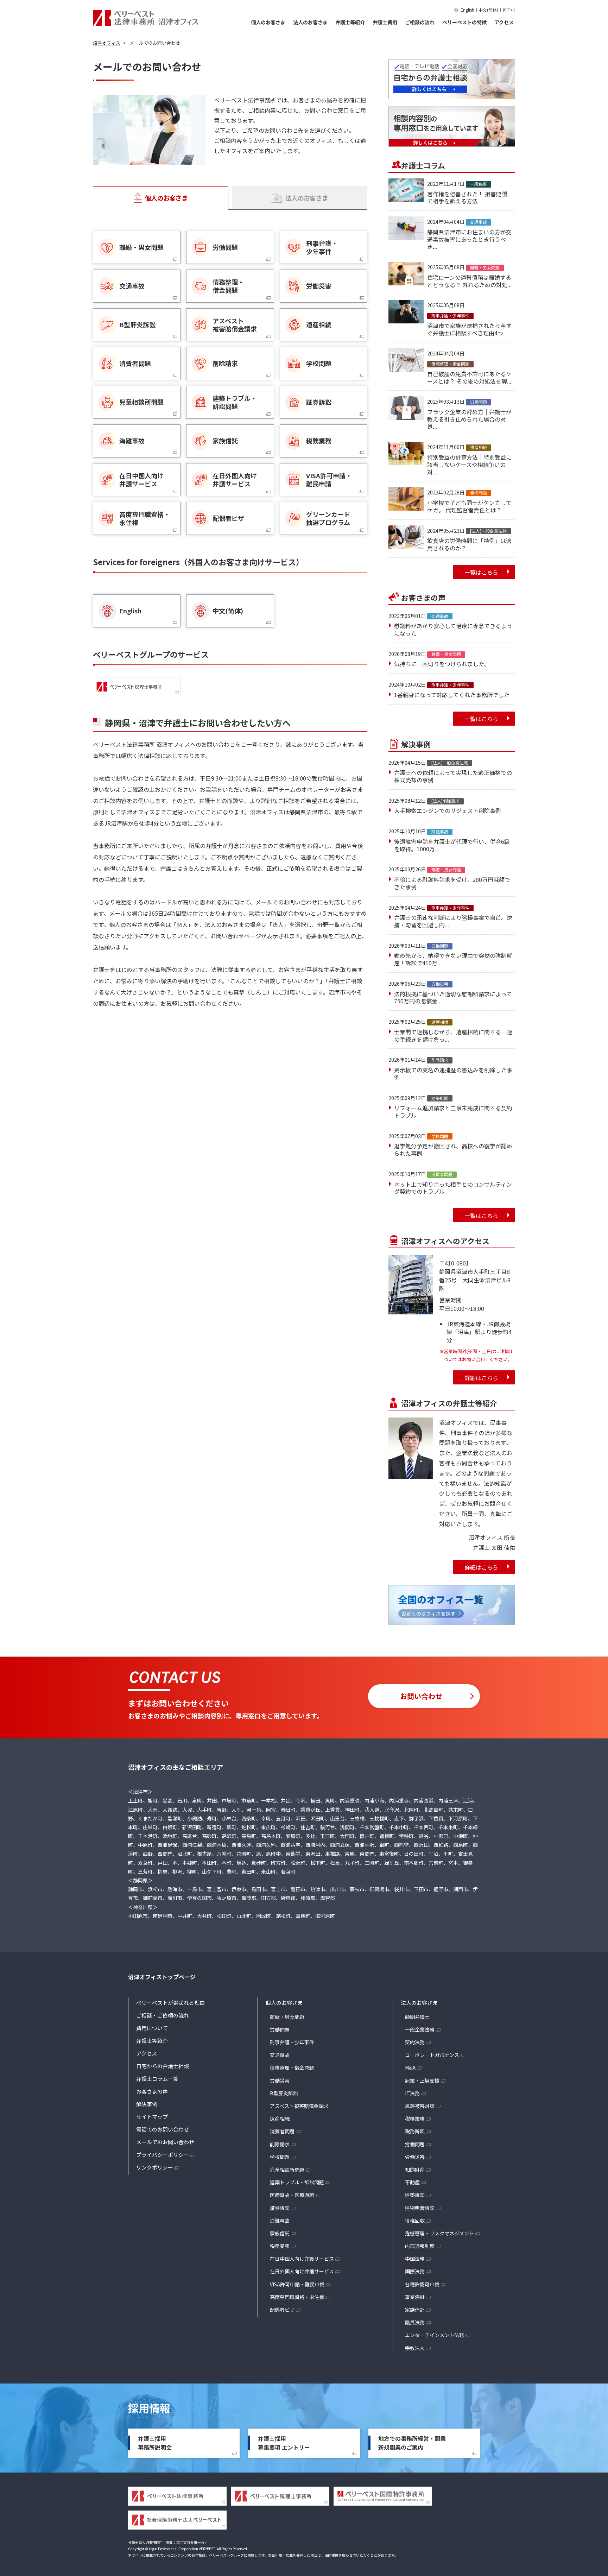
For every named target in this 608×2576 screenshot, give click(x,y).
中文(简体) (488, 10)
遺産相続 (280, 2119)
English (467, 10)
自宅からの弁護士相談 (163, 2066)
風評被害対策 (420, 2106)
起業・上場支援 (422, 2081)
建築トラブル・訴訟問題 (297, 2182)
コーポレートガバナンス (432, 2055)
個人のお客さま (268, 22)
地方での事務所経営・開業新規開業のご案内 (412, 2443)
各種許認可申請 (422, 2284)
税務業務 (280, 2246)
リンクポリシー (155, 2167)
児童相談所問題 (287, 2170)
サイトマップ (152, 2117)
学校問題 (280, 2157)
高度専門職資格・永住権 (297, 2297)
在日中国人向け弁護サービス (302, 2259)
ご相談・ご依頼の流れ (163, 2015)
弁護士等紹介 (350, 22)
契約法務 (415, 2042)
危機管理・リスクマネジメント (439, 2233)
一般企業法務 (420, 2029)
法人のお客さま (310, 22)
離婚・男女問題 (287, 2017)
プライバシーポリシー (163, 2155)
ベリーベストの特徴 (464, 22)
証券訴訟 (280, 2208)
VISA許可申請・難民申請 (297, 2284)
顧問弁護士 (417, 2017)
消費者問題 (282, 2131)
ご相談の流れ (420, 22)
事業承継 (415, 2297)
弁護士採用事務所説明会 (155, 2443)
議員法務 (415, 2322)
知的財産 (415, 2170)
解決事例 (147, 2104)
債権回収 (415, 2221)
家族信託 (280, 2233)
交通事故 (280, 2055)
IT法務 (412, 2093)
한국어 (509, 10)
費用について (152, 2028)
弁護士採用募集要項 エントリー (284, 2443)
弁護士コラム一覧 (157, 2079)
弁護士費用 (385, 22)
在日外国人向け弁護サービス (302, 2271)
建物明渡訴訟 (420, 2208)
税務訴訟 (415, 2131)
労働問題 (280, 2029)
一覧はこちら (481, 572)
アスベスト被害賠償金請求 (299, 2106)
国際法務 (415, 2271)
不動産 (412, 2182)
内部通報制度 (420, 2246)
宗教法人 (415, 2348)
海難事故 (280, 2221)
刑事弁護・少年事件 (292, 2042)
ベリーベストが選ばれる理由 (170, 2003)
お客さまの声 (152, 2091)
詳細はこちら (481, 1378)
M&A (410, 2067)
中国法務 (415, 2259)
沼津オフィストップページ (162, 1977)
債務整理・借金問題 (292, 2067)
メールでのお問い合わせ (165, 2142)
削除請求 (280, 2144)
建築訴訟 (415, 2195)
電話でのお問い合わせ (163, 2129)
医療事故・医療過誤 (292, 2195)
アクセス (504, 22)
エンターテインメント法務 (435, 2335)
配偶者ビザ (282, 2310)
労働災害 (280, 2081)
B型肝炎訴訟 (284, 2093)
